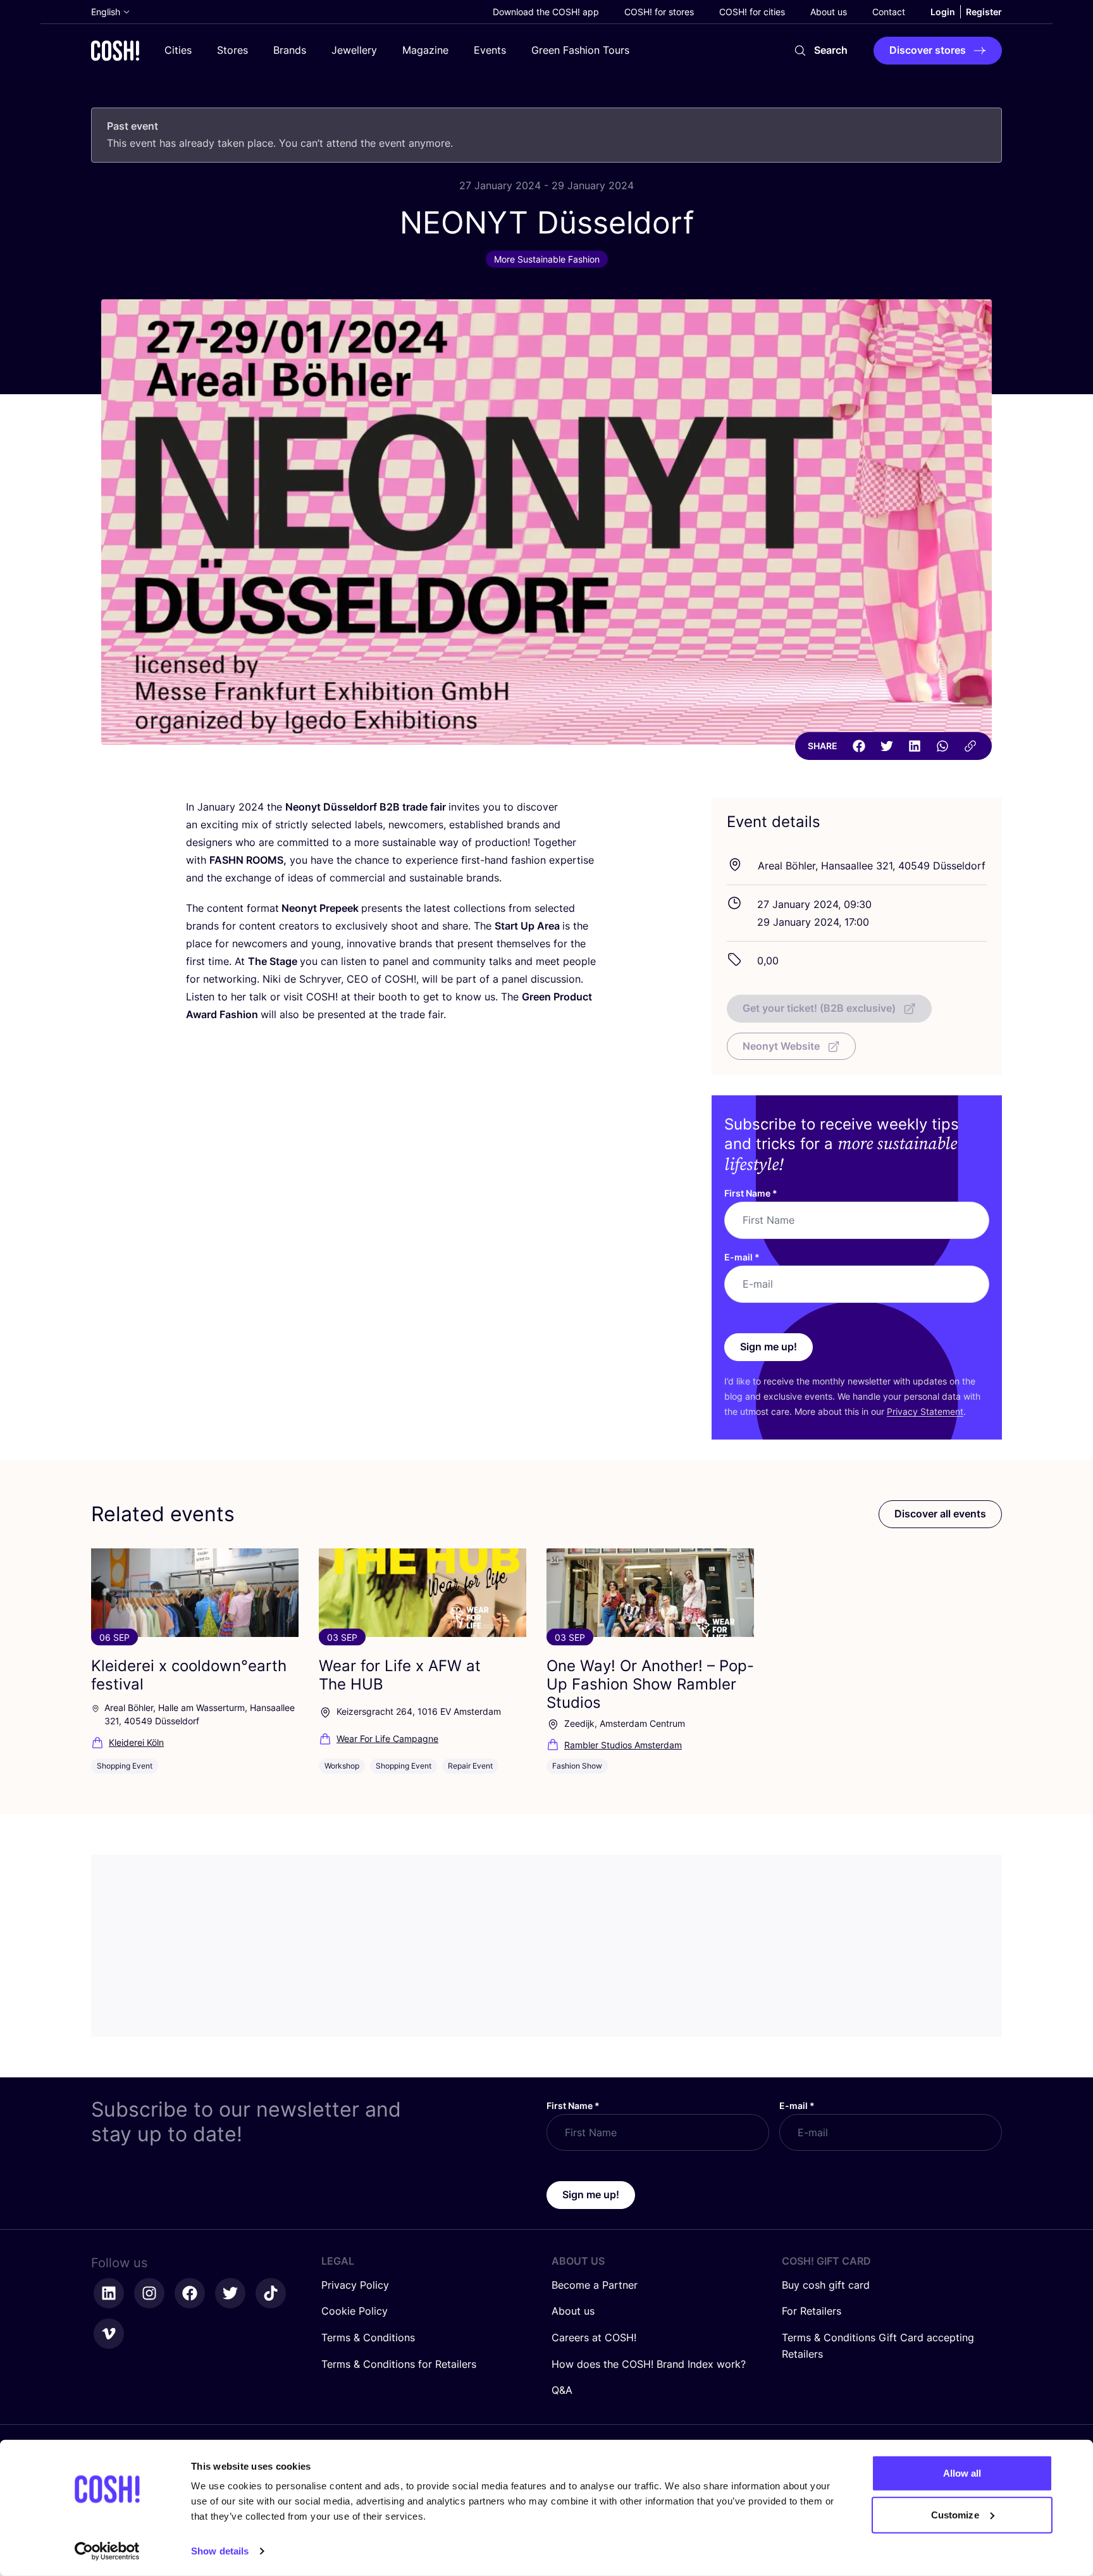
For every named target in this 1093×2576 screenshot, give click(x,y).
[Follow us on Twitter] (230, 2293)
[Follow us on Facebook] (190, 2293)
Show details (220, 2551)
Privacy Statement (925, 1411)
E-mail (742, 1257)
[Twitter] (887, 746)
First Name (751, 1193)
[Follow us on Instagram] (149, 2293)
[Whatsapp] (942, 746)
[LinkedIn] (915, 746)
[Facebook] (859, 746)
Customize (955, 2514)
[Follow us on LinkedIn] (109, 2293)
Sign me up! (769, 1347)
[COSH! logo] (115, 50)
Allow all (962, 2473)
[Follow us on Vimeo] (109, 2334)
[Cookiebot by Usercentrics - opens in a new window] (107, 2551)
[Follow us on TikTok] (271, 2293)
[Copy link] (970, 746)
